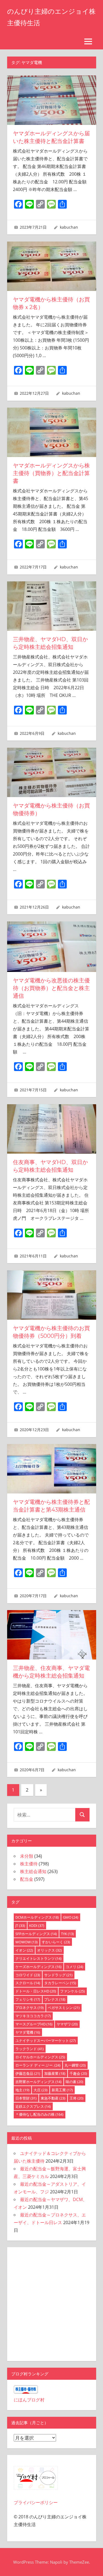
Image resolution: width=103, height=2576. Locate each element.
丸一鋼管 (75, 2065)
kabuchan (69, 227)
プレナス (55, 1999)
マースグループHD (34, 2024)
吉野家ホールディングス (38, 2082)
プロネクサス (30, 2008)
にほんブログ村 (29, 2400)
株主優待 (29, 1864)
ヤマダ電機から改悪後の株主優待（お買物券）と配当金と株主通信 (51, 988)
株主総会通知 (33, 1871)
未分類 (27, 1856)
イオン (24, 1950)
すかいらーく (56, 1942)
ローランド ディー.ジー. (38, 2065)
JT (20, 1925)
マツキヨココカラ (33, 2016)
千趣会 (78, 2073)
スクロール (28, 1983)
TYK (67, 1934)
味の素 (74, 2082)
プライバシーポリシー (36, 2502)
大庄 (41, 2090)
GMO (71, 1917)
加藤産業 (55, 2073)
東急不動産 (53, 2098)
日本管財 (26, 2098)
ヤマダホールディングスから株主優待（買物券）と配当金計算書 (51, 473)
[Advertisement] (51, 2303)
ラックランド (30, 2049)
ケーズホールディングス (38, 1967)
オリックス (49, 1950)
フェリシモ (28, 1999)
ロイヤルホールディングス (40, 2057)
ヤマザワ (67, 2024)
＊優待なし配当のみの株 (39, 2114)
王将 (76, 2098)
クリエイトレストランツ (38, 1958)
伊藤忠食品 (28, 2073)
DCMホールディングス (37, 1917)
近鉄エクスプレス (33, 2106)
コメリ (74, 1967)
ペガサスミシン (64, 2008)
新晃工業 (62, 2090)
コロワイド (28, 1975)
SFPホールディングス (36, 1934)
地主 (22, 2090)
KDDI (37, 1925)
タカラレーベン (60, 1983)
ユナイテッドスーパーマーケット (46, 2040)
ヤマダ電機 (28, 2032)
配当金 (27, 1879)
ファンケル (73, 1991)
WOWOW (27, 1942)
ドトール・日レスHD (36, 1991)
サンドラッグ (58, 1975)
